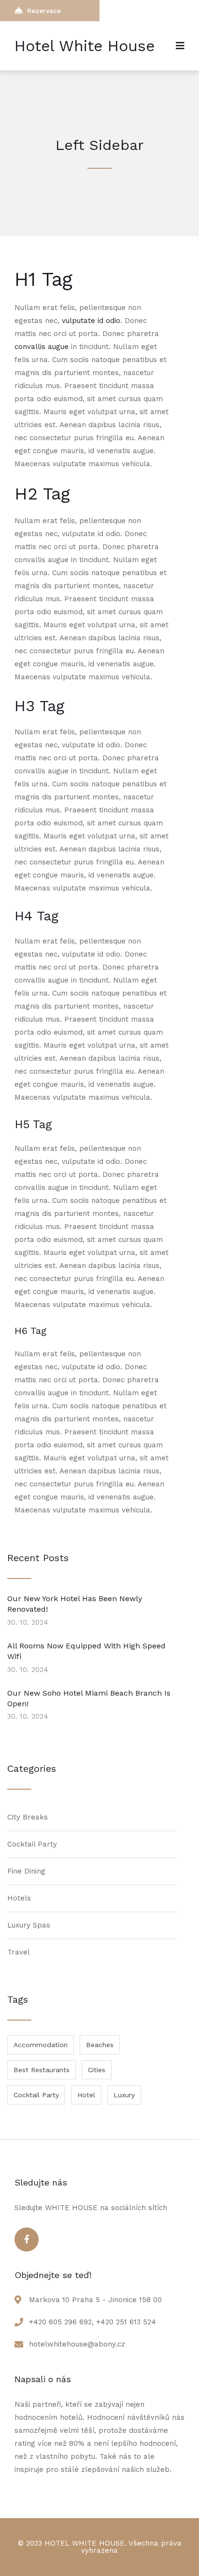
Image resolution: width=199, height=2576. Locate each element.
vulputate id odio (91, 321)
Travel (19, 1952)
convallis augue (42, 347)
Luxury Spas (29, 1925)
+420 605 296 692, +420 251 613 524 (92, 2322)
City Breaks (28, 1817)
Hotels (19, 1898)
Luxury (124, 2095)
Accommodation (41, 2045)
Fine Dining (26, 1871)
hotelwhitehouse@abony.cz (77, 2344)
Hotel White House (85, 46)
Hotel (86, 2095)
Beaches (100, 2045)
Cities (97, 2070)
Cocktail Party (32, 1844)
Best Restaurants (42, 2070)
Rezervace (44, 11)
